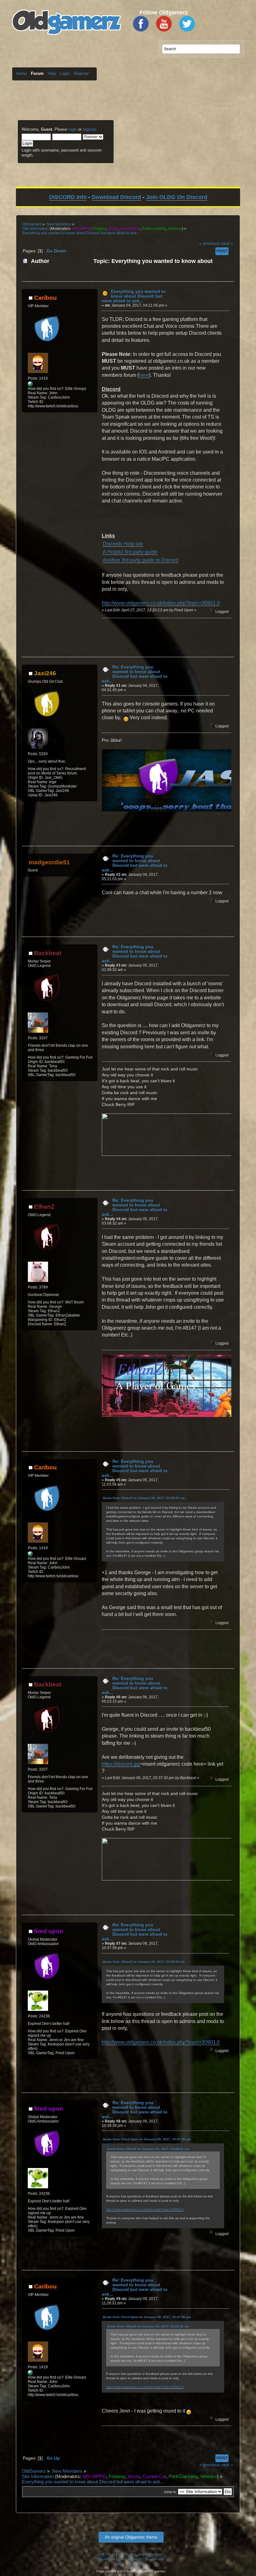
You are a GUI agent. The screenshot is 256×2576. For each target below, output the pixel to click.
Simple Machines (150, 2554)
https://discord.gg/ (121, 1764)
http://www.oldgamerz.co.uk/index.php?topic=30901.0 (161, 603)
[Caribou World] (30, 385)
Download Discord (116, 197)
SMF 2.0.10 (107, 2554)
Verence (175, 229)
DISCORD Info (68, 197)
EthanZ (44, 1207)
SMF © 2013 (127, 2554)
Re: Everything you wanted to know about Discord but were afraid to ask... (135, 674)
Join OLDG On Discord (177, 197)
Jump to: (170, 2492)
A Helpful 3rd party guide (130, 552)
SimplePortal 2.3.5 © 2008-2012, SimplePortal (130, 2559)
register (89, 129)
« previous (209, 243)
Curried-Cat (130, 229)
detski (113, 229)
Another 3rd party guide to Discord (140, 560)
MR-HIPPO (81, 229)
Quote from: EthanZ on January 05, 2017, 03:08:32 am (144, 1498)
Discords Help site (123, 544)
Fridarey (100, 229)
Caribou (45, 298)
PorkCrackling (154, 229)
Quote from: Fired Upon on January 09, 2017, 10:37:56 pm (147, 2139)
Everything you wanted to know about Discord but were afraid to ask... (134, 296)
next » (227, 243)
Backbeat (48, 953)
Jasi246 (45, 673)
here (144, 375)
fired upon (49, 1931)
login (73, 129)
